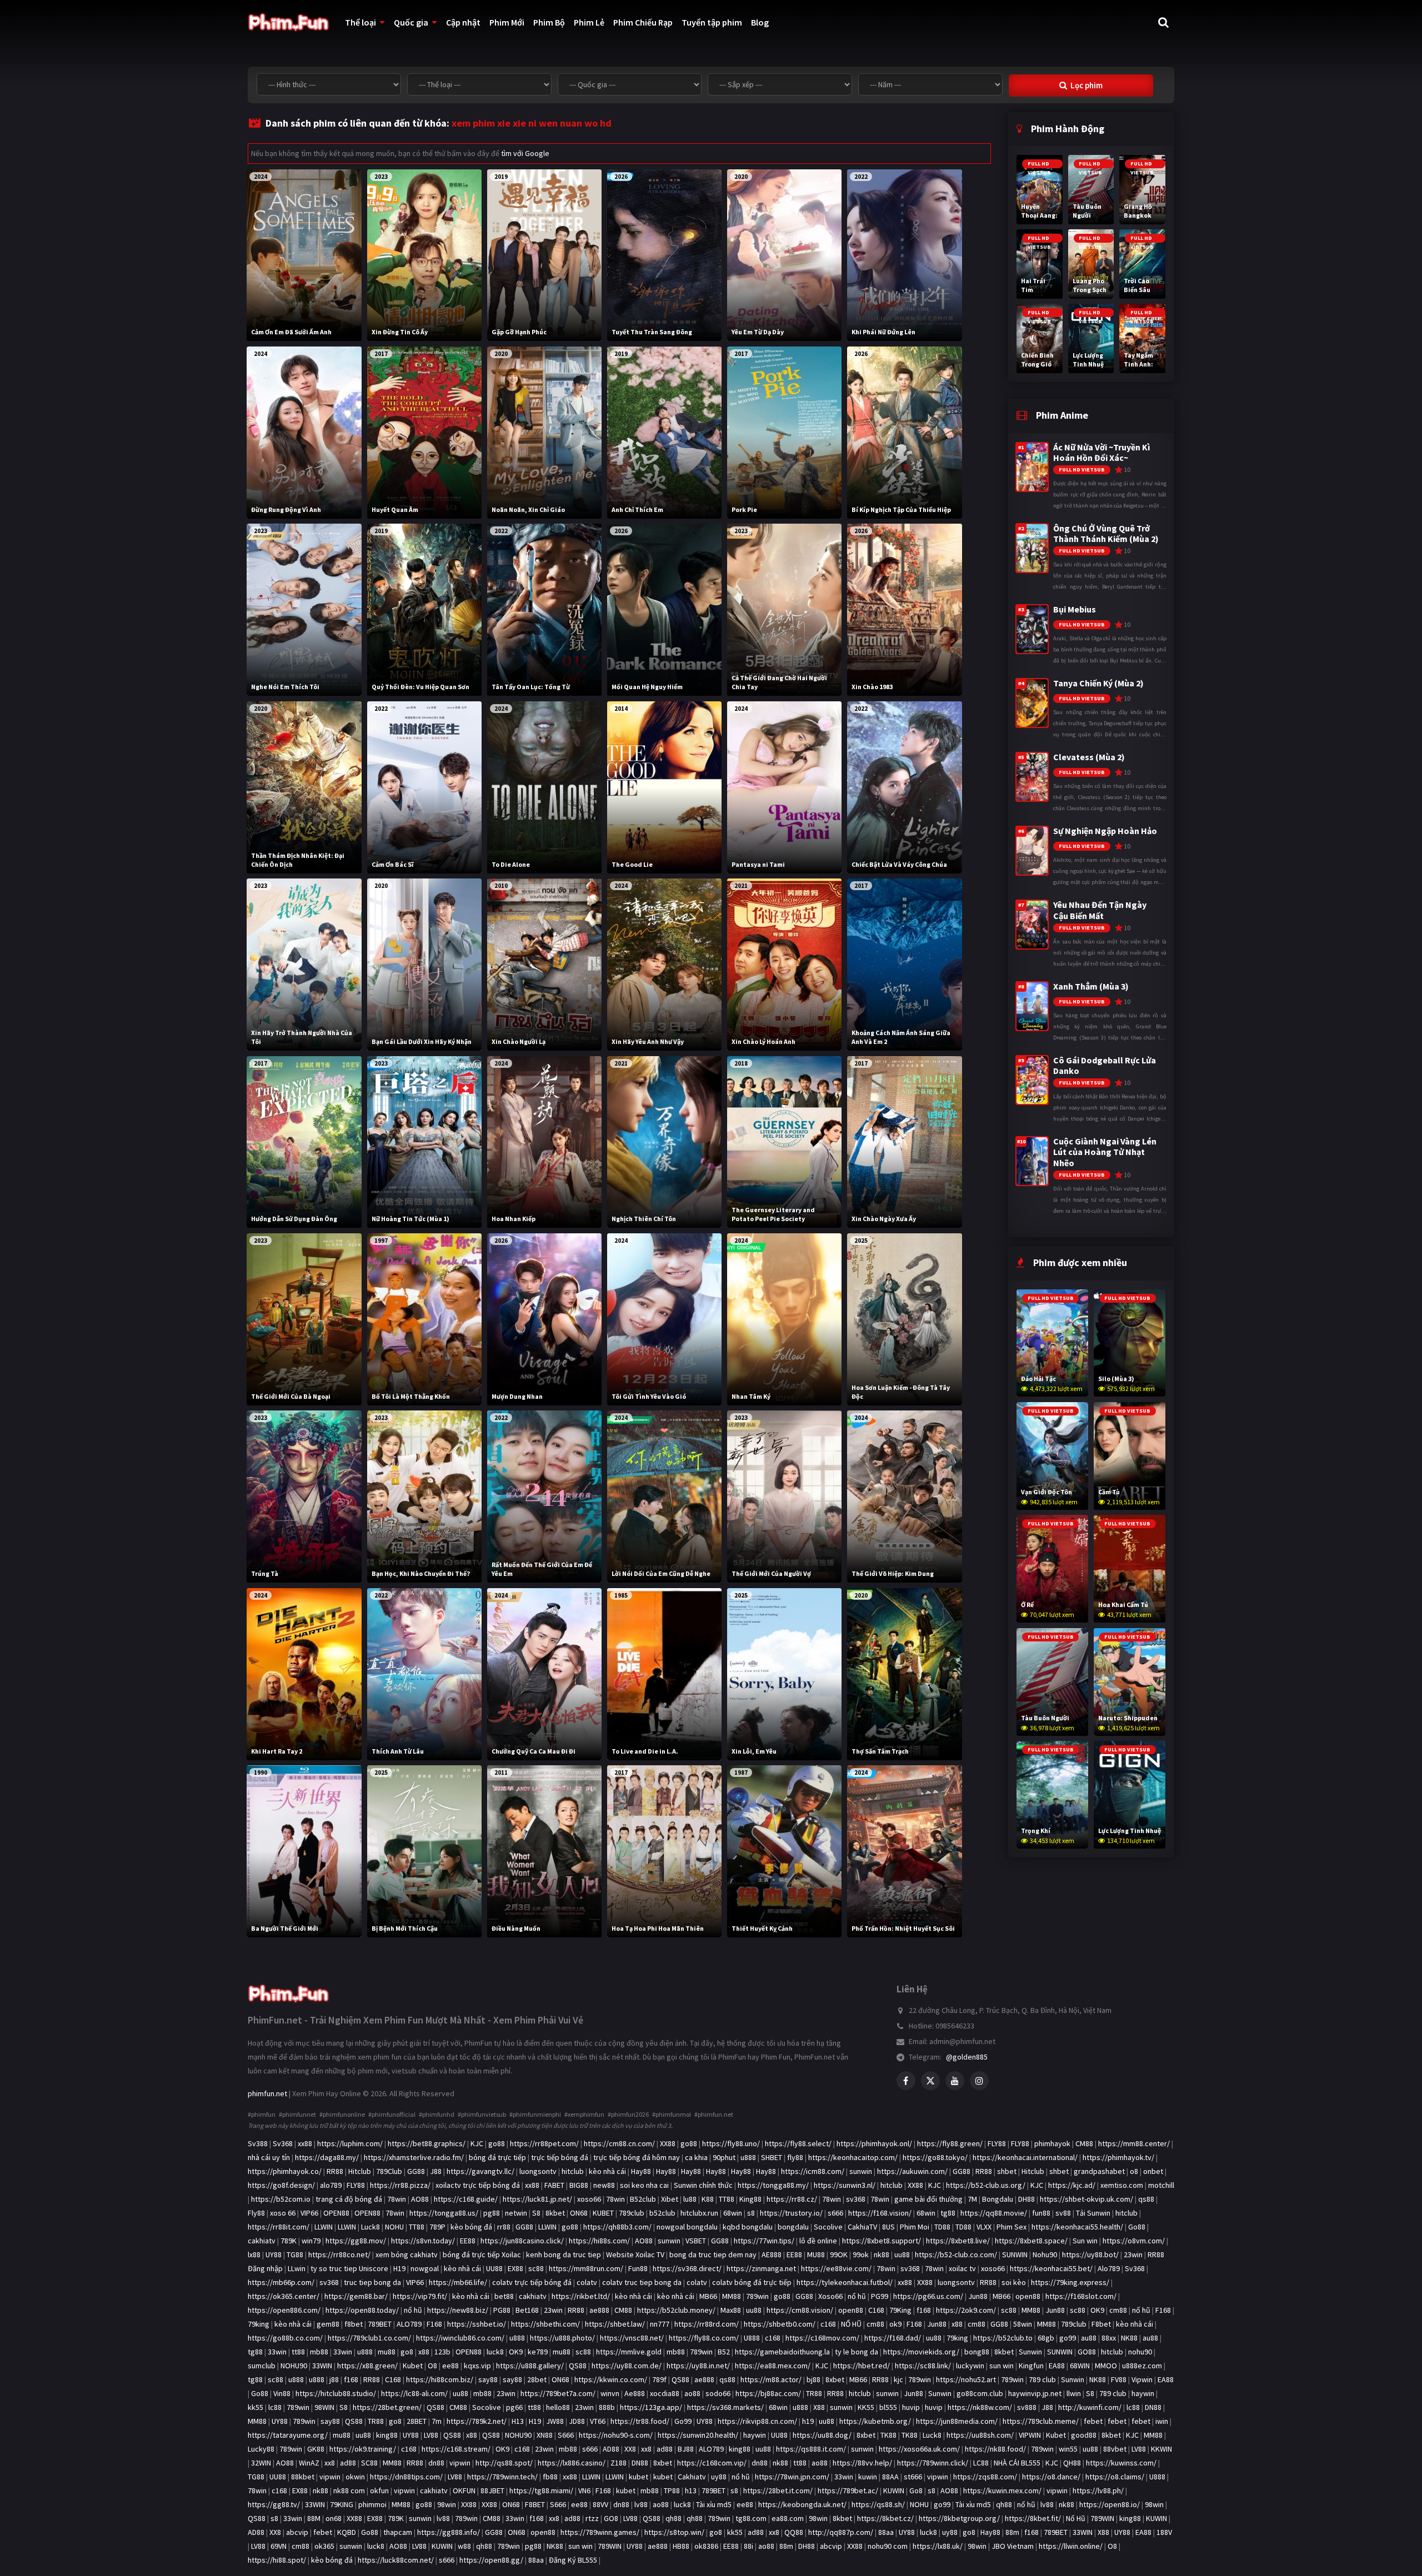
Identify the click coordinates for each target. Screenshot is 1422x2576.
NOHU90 (294, 2366)
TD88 (942, 2227)
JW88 (555, 2421)
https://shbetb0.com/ (780, 2324)
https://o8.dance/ (1051, 2477)
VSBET (696, 2241)
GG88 (416, 2171)
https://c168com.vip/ (712, 2463)
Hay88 (641, 2171)
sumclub (262, 2366)
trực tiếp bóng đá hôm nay (637, 2157)
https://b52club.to (1003, 2338)
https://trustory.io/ (791, 2213)
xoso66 (589, 2199)
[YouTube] (955, 2081)
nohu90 (1140, 2352)
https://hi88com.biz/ (440, 2379)
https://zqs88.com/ (985, 2477)
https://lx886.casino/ (572, 2463)
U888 (752, 2338)
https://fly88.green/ (950, 2143)
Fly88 (256, 2213)
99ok (861, 2254)
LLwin (297, 2268)
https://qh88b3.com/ (617, 2227)
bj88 (813, 2379)
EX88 (515, 2268)
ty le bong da (857, 2352)
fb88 (550, 2477)
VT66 (598, 2421)
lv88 (641, 2504)
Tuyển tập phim (712, 22)
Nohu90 (1045, 2254)
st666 (913, 2477)
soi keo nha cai (644, 2185)
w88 (464, 2546)
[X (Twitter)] (930, 2081)
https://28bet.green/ (387, 2407)
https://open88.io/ (1110, 2504)
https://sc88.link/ (923, 2366)
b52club (662, 2213)
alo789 (331, 2185)
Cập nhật (463, 22)
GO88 (1087, 2352)
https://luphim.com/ (350, 2143)
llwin (1074, 2393)
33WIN (322, 2366)
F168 (1163, 2310)
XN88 (545, 2435)
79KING (342, 2504)
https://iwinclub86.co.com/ (460, 2338)
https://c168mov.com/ (822, 2338)
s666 (835, 2213)
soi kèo (1014, 2282)
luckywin (970, 2366)
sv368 (856, 2199)
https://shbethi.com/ (545, 2324)
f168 (924, 2310)
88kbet (303, 2477)
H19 (399, 2268)
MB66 (708, 2296)
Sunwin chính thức (703, 2185)
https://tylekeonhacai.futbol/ (845, 2282)
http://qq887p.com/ (841, 2532)
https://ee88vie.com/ (836, 2268)
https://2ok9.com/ (966, 2310)
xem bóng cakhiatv (407, 2254)
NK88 (1129, 2338)
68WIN (1080, 2366)
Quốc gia (411, 22)
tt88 (298, 2352)
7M (972, 2199)
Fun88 (638, 2268)
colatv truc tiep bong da (642, 2282)
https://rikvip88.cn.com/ (757, 2421)
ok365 (324, 2546)
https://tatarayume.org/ (288, 2435)
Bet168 (527, 2310)
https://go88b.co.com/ (285, 2338)
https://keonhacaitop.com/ (853, 2157)
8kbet (555, 2213)
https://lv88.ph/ (1098, 2490)
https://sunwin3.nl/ (845, 2185)
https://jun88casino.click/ (522, 2241)
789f (659, 2379)
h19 (808, 2421)
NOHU (394, 2227)
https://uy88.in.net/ (698, 2366)
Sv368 (283, 2143)
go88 (497, 2143)
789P (437, 2227)
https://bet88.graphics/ (427, 2143)
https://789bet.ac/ (848, 2490)
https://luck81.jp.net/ (537, 2199)
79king (259, 2324)
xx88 (305, 2143)
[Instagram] (979, 2081)
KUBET (603, 2213)
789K (289, 2241)
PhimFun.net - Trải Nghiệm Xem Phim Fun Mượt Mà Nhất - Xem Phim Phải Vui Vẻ (415, 2020)
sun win (1002, 2366)
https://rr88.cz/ (792, 2199)
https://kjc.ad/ (1072, 2185)
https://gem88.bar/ (356, 2296)
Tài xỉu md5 (714, 2504)
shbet (1007, 2171)
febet (1093, 2421)
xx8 (646, 2449)
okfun (379, 2490)
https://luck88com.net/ (396, 2560)
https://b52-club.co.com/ (956, 2254)
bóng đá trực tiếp (497, 2157)
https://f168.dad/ (893, 2338)
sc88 (536, 2268)
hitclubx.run (699, 2213)
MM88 (732, 2296)
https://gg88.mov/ (356, 2241)
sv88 (1063, 2213)
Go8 (916, 2490)
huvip (911, 2407)
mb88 (319, 2352)
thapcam (398, 2532)
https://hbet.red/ (862, 2366)
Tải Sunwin (1093, 2213)
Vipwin (1142, 2379)
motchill (1161, 2185)
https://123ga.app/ (651, 2407)
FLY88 (997, 2143)
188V (1164, 2532)
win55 (1068, 2449)
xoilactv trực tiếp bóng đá (478, 2185)
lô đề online (818, 2241)
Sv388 (258, 2143)
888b (607, 2407)
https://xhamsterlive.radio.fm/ (414, 2157)
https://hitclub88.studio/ (336, 2393)
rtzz (592, 2518)
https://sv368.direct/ (687, 2268)
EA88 (1057, 2366)
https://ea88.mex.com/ (773, 2366)
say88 (488, 2379)
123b (442, 2352)
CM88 (1084, 2143)
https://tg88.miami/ (541, 2490)
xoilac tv (962, 2268)
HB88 (681, 2546)
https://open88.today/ (362, 2310)
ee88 (450, 2366)
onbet (1153, 2171)
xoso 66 (283, 2213)
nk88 (882, 2254)
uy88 (719, 2477)
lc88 (275, 2407)
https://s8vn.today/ (423, 2241)
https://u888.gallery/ (530, 2366)
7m (437, 2421)
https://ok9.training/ (363, 2449)
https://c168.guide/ (466, 2199)
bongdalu (793, 2227)
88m (1012, 2532)
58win (1023, 2324)
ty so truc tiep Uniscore (349, 2268)
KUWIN (894, 2490)
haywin (1143, 2393)
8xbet (835, 2379)
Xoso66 (830, 2296)
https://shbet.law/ (615, 2324)
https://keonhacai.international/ (1025, 2157)
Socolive (828, 2227)
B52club (643, 2199)
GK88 (316, 2449)
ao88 (692, 2393)
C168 (876, 2310)
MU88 (816, 2254)
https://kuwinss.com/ (1121, 2463)
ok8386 (706, 2546)
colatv (587, 2282)
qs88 (1146, 2199)
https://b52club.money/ (676, 2310)
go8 (407, 2352)
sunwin (861, 2171)
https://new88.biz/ (458, 2310)
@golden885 (967, 2057)
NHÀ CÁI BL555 (1017, 2463)
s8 (751, 2213)
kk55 (256, 2407)
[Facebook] (906, 2081)
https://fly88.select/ (798, 2143)
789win (757, 2296)
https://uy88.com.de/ (627, 2366)
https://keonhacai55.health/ (1077, 2227)
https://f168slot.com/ (1081, 2296)
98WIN (324, 2407)
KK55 (866, 2407)
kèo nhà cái (607, 2171)
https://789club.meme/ (1041, 2421)
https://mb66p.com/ (281, 2282)
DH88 (1027, 2199)
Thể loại (360, 22)
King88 (750, 2199)
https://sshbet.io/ (477, 2324)
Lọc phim (1085, 85)
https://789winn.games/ (600, 2532)
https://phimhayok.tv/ (1118, 2157)
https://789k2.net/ (477, 2421)
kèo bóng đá (471, 2227)
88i (748, 2546)
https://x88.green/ (367, 2366)
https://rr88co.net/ (339, 2254)
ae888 (599, 2310)
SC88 (369, 2463)
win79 (311, 2241)
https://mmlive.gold (629, 2352)
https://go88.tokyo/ (935, 2157)
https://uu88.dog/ (822, 2435)
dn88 (436, 2463)
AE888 (772, 2254)
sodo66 (718, 2393)
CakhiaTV (862, 2227)
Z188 (619, 2463)
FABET (554, 2185)
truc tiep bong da (372, 2282)
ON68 (579, 2213)
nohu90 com (888, 2546)
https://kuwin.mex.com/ (1002, 2490)
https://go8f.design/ (281, 2185)
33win (277, 2352)
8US (888, 2227)
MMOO (1106, 2366)
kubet (639, 2477)
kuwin (868, 2477)
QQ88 (794, 2532)
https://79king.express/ (1070, 2282)
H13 (518, 2421)
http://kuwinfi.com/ (1090, 2407)
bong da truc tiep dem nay (713, 2254)
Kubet (413, 2366)
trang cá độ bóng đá (349, 2199)
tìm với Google (525, 153)
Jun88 (978, 2296)
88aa (886, 2532)
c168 (828, 2324)
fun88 (1041, 2213)
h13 (691, 2490)
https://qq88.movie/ (994, 2213)
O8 (432, 2366)
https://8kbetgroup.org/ (959, 2518)
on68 (334, 2518)
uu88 (902, 2254)
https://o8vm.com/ (1134, 2241)
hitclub (573, 2171)
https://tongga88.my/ (773, 2185)
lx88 (254, 2254)
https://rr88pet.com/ (544, 2143)
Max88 (731, 2310)
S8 (536, 2213)
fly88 (795, 2157)
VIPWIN (1030, 2435)
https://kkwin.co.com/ (611, 2379)
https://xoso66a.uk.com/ (919, 2449)
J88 (436, 2171)
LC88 (981, 2463)
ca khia (696, 2157)
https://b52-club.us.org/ (986, 2185)
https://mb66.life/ (458, 2282)
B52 (724, 2352)
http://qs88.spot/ (504, 2463)
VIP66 (309, 2213)
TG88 (295, 2254)
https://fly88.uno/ (731, 2143)
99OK (839, 2254)
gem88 (328, 2324)
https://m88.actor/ (771, 2379)
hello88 (558, 2407)
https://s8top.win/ (674, 2532)
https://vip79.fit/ (420, 2296)
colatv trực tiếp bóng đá (532, 2282)
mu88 (387, 2352)
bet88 (504, 2296)
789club (632, 2213)
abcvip (297, 2532)
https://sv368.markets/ (725, 2407)
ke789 (538, 2352)
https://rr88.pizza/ (400, 2185)
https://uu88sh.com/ (980, 2435)
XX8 (630, 2449)
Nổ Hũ (1076, 2518)
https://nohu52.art (966, 2379)
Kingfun (1031, 2366)
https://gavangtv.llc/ (480, 2171)
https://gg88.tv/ (274, 2504)
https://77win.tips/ (764, 2241)
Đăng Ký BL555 (573, 2560)
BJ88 (686, 2449)
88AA (890, 2477)
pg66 (514, 2407)
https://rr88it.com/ (279, 2227)
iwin (1162, 2421)
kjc (898, 2379)
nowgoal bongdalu (687, 2227)
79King (900, 2310)
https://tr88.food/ (640, 2421)
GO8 (611, 2518)
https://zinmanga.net (761, 2268)
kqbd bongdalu (748, 2227)
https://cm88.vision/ (800, 2310)
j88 (334, 2379)
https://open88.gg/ (491, 2560)
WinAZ (309, 2463)
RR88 (335, 2171)
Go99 (683, 2421)
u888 (748, 2157)
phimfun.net (267, 2093)
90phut (724, 2157)
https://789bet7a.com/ (558, 2393)
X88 (819, 2407)
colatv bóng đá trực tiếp (752, 2282)
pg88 (492, 2213)
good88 (1084, 2435)
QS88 (578, 2366)
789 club (1042, 2379)
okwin (355, 2477)
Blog (760, 22)
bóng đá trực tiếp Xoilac (482, 2254)
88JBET (492, 2490)
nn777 (660, 2324)
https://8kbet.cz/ (885, 2518)
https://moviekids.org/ (921, 2352)
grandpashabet (1099, 2171)
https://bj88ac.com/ (768, 2393)
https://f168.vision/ (880, 2213)
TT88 (727, 2199)
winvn (610, 2393)
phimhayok (1052, 2143)
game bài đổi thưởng (928, 2199)
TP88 (672, 2490)
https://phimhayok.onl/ (874, 2143)
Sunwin (1030, 2352)
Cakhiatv (692, 2477)
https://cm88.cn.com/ (619, 2143)
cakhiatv (262, 2241)
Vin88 (282, 2393)
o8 (1134, 2171)
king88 (387, 2435)
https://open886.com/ (284, 2310)
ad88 (665, 2449)
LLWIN (324, 2227)
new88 (604, 2185)
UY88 (274, 2254)
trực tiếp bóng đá (560, 2157)
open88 (1028, 2296)
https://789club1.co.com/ (369, 2338)
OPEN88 (336, 2213)
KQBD (347, 2532)
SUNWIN (1015, 2254)
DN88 (1153, 2407)
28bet (537, 2379)
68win (733, 2213)
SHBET (772, 2157)
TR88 (814, 2393)
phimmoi (372, 2504)
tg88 (948, 2213)
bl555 (888, 2407)
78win (397, 2199)
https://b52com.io (281, 2199)
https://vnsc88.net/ (632, 2338)
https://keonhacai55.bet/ (1051, 2268)
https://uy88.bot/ (1090, 2254)
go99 (1068, 2338)
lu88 (690, 2199)
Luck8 (370, 2227)
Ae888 (635, 2393)
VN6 (584, 2490)
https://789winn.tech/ (502, 2477)
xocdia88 (665, 2393)
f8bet (354, 2324)
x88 (957, 2324)
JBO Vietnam (1013, 2546)
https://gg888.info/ (449, 2532)
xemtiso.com (1122, 2185)
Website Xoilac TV (635, 2254)
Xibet (670, 2199)
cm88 (1118, 2310)
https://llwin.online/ (1071, 2546)
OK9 (1097, 2310)
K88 (708, 2199)
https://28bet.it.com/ (778, 2490)
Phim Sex (1012, 2227)
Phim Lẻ (589, 22)
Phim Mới (507, 22)
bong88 (977, 2352)
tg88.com (751, 2518)
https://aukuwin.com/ (912, 2171)
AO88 (420, 2199)
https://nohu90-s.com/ (616, 2435)
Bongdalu (998, 2199)
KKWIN (1161, 2449)
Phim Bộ (549, 22)
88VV (600, 2504)
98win (447, 2504)
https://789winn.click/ (933, 2463)
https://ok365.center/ (284, 2296)
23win (1133, 2254)
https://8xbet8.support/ (882, 2241)
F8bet (1101, 2324)
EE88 (468, 2241)
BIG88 (579, 2185)
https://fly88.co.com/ (704, 2338)
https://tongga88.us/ (444, 2213)
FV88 (1119, 2379)
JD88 (577, 2421)
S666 (566, 2435)
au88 (1089, 2338)
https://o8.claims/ (1115, 2477)
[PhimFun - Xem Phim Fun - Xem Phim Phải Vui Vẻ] (289, 1989)
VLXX (984, 2227)
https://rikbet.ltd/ (581, 2296)
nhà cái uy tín (269, 2157)
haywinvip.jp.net (1035, 2393)
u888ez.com (1142, 2366)
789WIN (1102, 2518)
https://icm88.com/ (813, 2171)
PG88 (502, 2310)
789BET (380, 2324)
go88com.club (980, 2393)
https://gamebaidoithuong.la (782, 2352)
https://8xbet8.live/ (958, 2241)
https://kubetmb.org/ (875, 2421)
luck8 (495, 2352)
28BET (417, 2421)
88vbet (1115, 2449)
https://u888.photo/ (562, 2338)
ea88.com (788, 2518)
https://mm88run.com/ (586, 2268)
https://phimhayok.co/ (285, 2171)
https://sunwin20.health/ (698, 2435)
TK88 (888, 2435)
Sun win (1085, 2241)
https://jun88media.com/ (957, 2421)
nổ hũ (857, 2296)
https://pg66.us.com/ (928, 2296)
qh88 (1004, 2504)
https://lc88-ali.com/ (414, 2393)
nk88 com (349, 2490)
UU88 (494, 2268)
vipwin (460, 2463)
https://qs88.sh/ (878, 2504)
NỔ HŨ (851, 2324)
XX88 (668, 2143)
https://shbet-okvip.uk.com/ (1086, 2199)
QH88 (1072, 2463)
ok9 (895, 2324)
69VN (279, 2546)
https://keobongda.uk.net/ (802, 2504)
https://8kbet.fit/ (1033, 2518)
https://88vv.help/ (862, 2463)
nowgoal (425, 2268)
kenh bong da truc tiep (564, 2254)
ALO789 (409, 2324)
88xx (1109, 2338)
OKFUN (464, 2490)
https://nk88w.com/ (980, 2407)
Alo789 (1109, 2268)
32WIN (261, 2463)
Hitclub (360, 2171)
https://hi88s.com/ (599, 2241)
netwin (516, 2213)
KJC (477, 2143)
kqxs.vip (477, 2366)
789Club (389, 2171)
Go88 (1137, 2227)
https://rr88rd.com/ (707, 2324)
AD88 (611, 2449)
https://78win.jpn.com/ (792, 2477)
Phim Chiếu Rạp (643, 22)
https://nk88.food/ (995, 2449)
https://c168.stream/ (456, 2449)
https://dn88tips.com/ (406, 2477)
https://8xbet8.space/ (1031, 2241)
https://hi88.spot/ (277, 2560)
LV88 (431, 2435)
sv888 (1027, 2407)
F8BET (535, 2504)
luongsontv (538, 2171)
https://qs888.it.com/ (811, 2449)
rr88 (504, 2227)
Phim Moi (915, 2227)
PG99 (880, 2296)
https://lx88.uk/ (938, 2546)
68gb (1046, 2338)
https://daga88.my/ (327, 2157)
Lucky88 (261, 2449)
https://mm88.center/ (1134, 2143)
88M (314, 2518)
